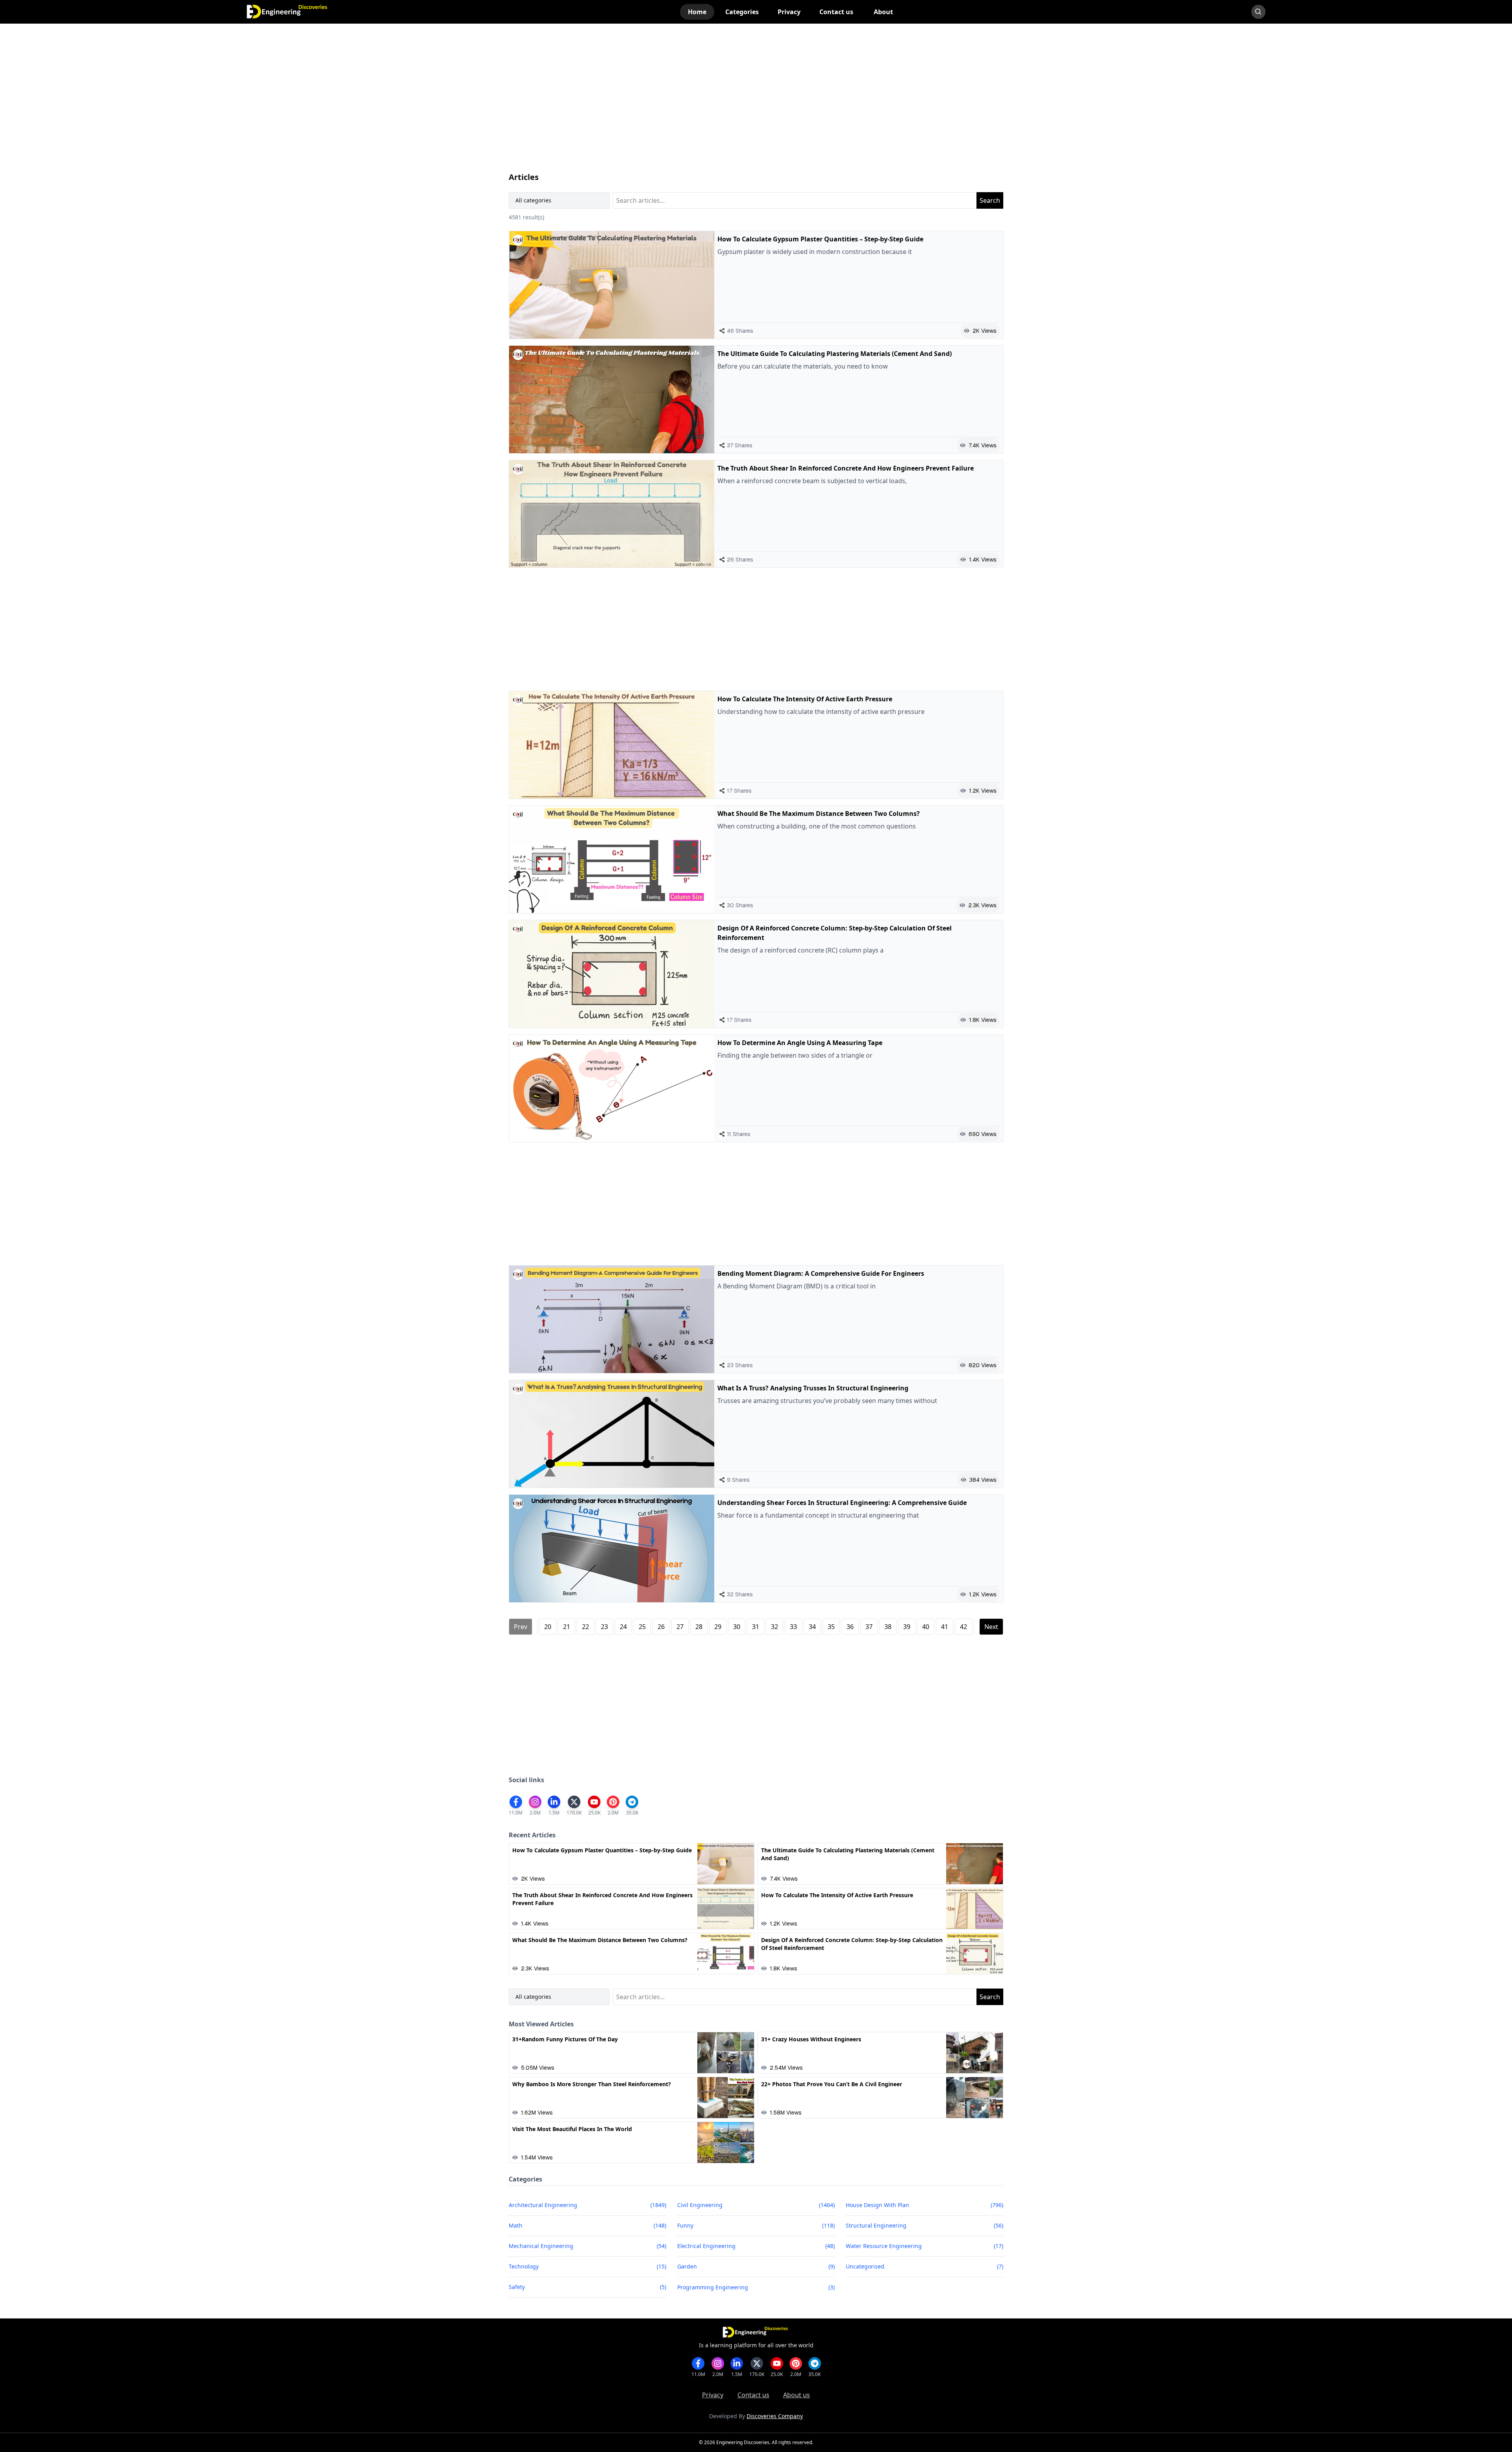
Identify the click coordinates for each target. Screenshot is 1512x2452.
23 (604, 1627)
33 (793, 1627)
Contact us (753, 2395)
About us (797, 2395)
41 (945, 1627)
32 (775, 1627)
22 (586, 1627)
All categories (533, 200)
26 (661, 1627)
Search (990, 200)
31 (756, 1627)
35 (831, 1627)
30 (737, 1627)
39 (907, 1627)
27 (680, 1627)
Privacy (713, 2395)
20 (548, 1627)
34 (812, 1627)
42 (964, 1627)
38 (888, 1627)
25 (642, 1627)
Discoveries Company (775, 2416)
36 (850, 1627)
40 (926, 1627)
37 (869, 1627)
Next (991, 1627)
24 (623, 1627)
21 (567, 1627)
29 (718, 1627)
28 (699, 1627)
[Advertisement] (745, 106)
